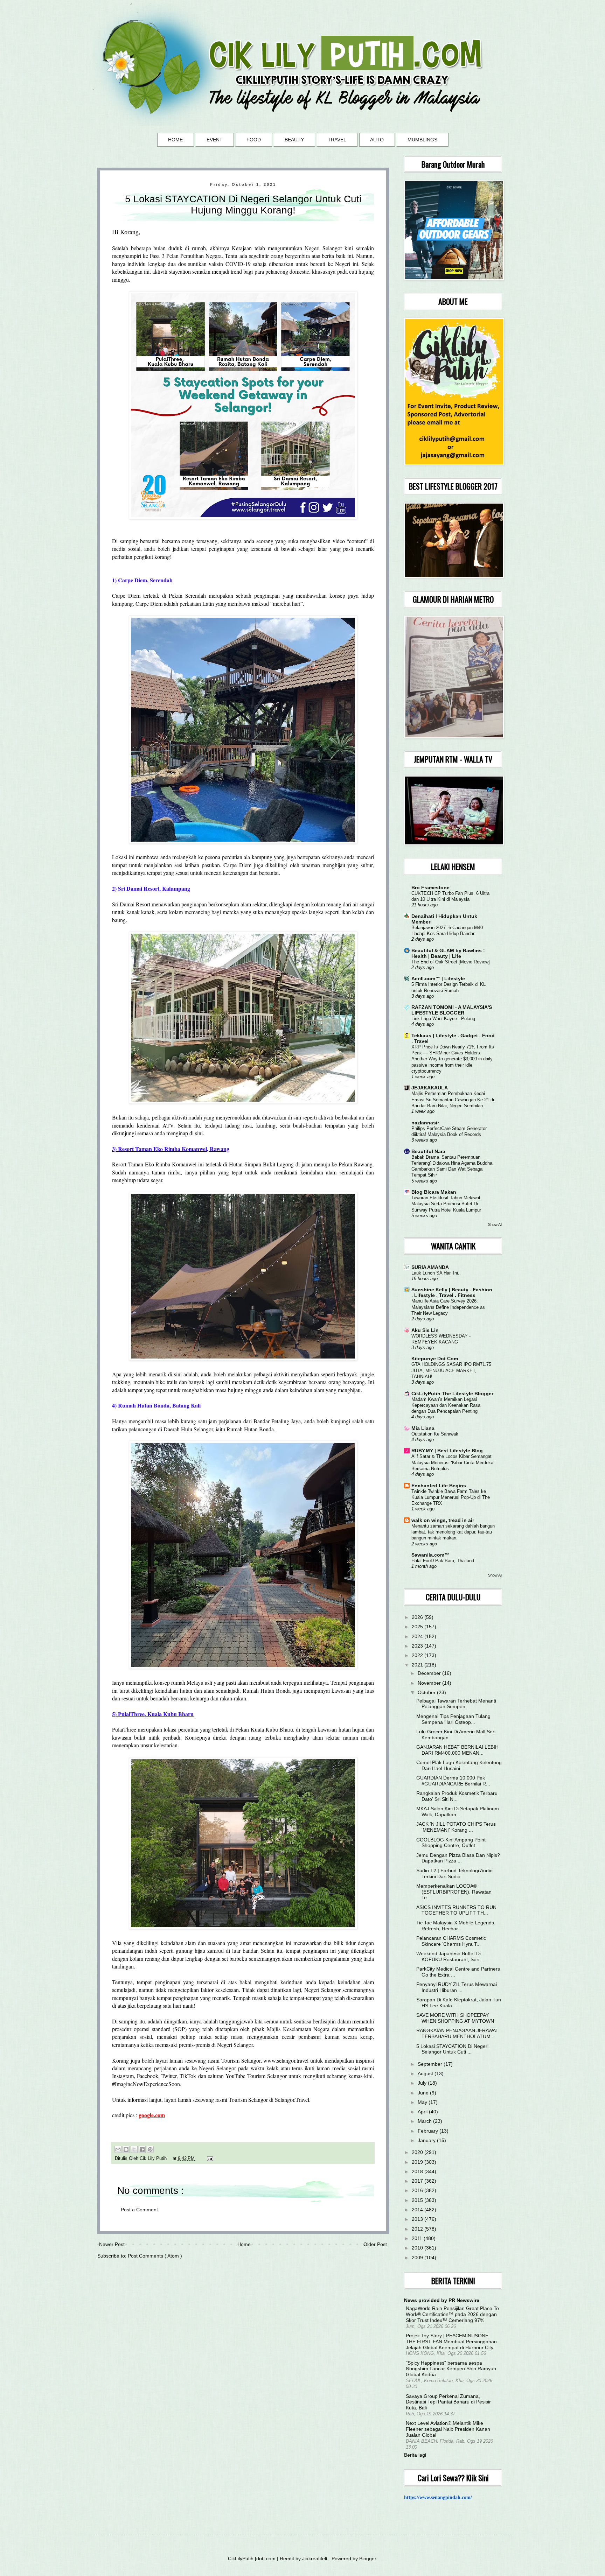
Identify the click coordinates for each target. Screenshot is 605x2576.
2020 (418, 2152)
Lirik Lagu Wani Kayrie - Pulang (443, 1019)
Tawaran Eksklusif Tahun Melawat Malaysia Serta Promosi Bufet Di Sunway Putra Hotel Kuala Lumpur (446, 1204)
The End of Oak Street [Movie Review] (451, 962)
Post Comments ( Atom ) (155, 2256)
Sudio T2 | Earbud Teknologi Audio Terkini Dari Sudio (454, 1873)
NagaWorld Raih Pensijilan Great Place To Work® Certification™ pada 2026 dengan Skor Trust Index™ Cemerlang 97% (452, 2314)
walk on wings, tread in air (443, 1520)
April (423, 2112)
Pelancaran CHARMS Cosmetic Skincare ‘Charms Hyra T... (451, 1941)
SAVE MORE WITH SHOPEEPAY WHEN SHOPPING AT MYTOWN (455, 2018)
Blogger (368, 2559)
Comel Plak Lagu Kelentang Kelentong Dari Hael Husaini (459, 1765)
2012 (418, 2229)
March (425, 2121)
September (431, 2064)
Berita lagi (415, 2455)
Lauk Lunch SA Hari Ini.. (436, 1273)
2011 (418, 2238)
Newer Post (112, 2244)
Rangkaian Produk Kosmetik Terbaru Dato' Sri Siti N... (457, 1796)
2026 (418, 1617)
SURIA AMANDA (430, 1267)
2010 (418, 2248)
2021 (418, 1665)
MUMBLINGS (422, 140)
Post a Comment (139, 2210)
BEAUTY (294, 140)
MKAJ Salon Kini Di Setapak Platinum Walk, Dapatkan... (458, 1812)
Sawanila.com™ (430, 1555)
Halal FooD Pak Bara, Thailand (443, 1561)
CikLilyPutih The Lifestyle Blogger (452, 1394)
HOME (175, 140)
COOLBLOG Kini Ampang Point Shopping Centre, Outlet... (451, 1843)
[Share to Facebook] (142, 2149)
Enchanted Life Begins (439, 1486)
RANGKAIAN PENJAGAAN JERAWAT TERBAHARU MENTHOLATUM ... (457, 2033)
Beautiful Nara (428, 1151)
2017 (418, 2181)
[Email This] (118, 2149)
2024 (418, 1636)
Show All (495, 1224)
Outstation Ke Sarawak (435, 1434)
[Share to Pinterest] (150, 2149)
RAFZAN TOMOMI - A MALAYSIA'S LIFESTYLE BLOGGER (452, 1010)
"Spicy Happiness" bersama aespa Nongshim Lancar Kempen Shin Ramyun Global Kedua (451, 2369)
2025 (418, 1627)
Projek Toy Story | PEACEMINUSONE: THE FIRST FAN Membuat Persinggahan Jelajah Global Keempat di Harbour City (451, 2342)
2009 (418, 2258)
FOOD (254, 140)
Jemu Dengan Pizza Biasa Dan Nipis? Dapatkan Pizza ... (458, 1858)
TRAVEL (337, 140)
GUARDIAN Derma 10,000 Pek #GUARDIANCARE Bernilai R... (453, 1781)
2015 (418, 2200)
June (424, 2093)
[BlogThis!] (126, 2149)
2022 (418, 1655)
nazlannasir (425, 1123)
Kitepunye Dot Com (435, 1359)
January (427, 2140)
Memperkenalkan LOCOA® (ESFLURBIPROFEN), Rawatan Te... (454, 1892)
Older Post (375, 2244)
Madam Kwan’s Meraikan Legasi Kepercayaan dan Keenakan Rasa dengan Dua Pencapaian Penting (446, 1405)
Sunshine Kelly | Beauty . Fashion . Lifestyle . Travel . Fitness (452, 1292)
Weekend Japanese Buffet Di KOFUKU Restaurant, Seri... (450, 1956)
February (429, 2131)
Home (244, 2244)
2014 (418, 2210)
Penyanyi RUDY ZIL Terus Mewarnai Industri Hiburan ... (457, 1987)
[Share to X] (134, 2149)
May (423, 2102)
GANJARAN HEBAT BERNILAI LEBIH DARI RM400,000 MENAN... (457, 1750)
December (430, 1673)
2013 (418, 2219)
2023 (418, 1646)
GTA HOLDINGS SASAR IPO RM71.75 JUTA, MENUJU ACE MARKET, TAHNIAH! (451, 1370)
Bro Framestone (430, 887)
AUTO (377, 140)
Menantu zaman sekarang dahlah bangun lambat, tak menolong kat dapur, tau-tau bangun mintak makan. (453, 1532)
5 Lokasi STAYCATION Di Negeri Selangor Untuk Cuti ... (452, 2049)
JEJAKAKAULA (430, 1088)
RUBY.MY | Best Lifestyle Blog (447, 1451)
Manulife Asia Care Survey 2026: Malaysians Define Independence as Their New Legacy (448, 1307)
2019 (418, 2162)
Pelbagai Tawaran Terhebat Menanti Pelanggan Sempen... (456, 1704)
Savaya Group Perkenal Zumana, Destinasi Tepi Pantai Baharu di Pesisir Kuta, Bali (448, 2402)
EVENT (215, 140)
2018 (418, 2171)
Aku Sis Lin (425, 1330)
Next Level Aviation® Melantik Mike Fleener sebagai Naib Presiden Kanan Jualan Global (448, 2429)
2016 (418, 2190)
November (430, 1683)
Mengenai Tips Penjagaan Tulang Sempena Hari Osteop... (453, 1719)
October (427, 1692)
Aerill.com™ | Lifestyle (438, 978)
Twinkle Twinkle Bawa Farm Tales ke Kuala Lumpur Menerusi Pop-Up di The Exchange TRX (451, 1497)
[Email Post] (209, 2159)
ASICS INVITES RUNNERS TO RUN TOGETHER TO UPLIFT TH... (456, 1910)
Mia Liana (423, 1428)
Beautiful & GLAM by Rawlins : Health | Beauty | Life (448, 953)
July (423, 2083)
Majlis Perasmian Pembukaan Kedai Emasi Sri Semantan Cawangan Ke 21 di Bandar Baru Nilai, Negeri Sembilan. (453, 1100)
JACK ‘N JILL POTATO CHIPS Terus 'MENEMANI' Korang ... (456, 1827)
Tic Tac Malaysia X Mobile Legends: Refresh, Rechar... (456, 1926)
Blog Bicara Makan (434, 1192)
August (426, 2073)
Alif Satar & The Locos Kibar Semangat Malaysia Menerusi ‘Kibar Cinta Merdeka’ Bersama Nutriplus (453, 1462)
